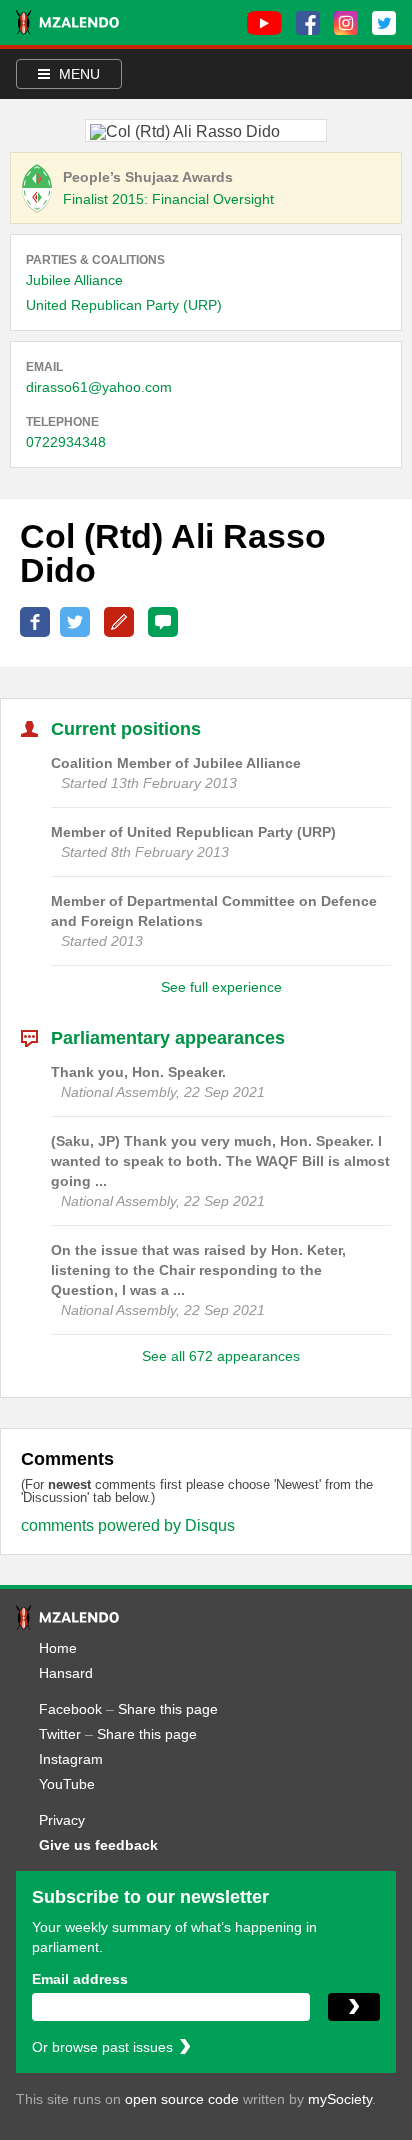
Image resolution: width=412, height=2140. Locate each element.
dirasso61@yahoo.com (99, 387)
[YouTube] (264, 23)
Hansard (66, 1673)
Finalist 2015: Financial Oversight (168, 199)
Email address (80, 1979)
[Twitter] (384, 23)
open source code (182, 2099)
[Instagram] (346, 23)
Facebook (70, 1709)
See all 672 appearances (221, 1356)
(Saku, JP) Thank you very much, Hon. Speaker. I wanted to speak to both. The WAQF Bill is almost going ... (220, 1161)
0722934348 (66, 442)
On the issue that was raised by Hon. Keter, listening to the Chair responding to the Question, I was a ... (198, 1270)
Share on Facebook (35, 622)
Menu (77, 74)
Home (58, 1648)
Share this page (168, 1709)
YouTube (67, 1784)
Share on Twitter (75, 622)
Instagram (71, 1759)
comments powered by (128, 1525)
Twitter (60, 1734)
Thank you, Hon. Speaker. (138, 1072)
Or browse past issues (102, 2047)
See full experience (221, 987)
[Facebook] (308, 23)
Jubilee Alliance (74, 280)
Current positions (126, 729)
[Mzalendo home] (67, 22)
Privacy (62, 1820)
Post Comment (163, 622)
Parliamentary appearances (168, 1038)
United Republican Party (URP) (124, 305)
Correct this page (119, 622)
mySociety (340, 2099)
